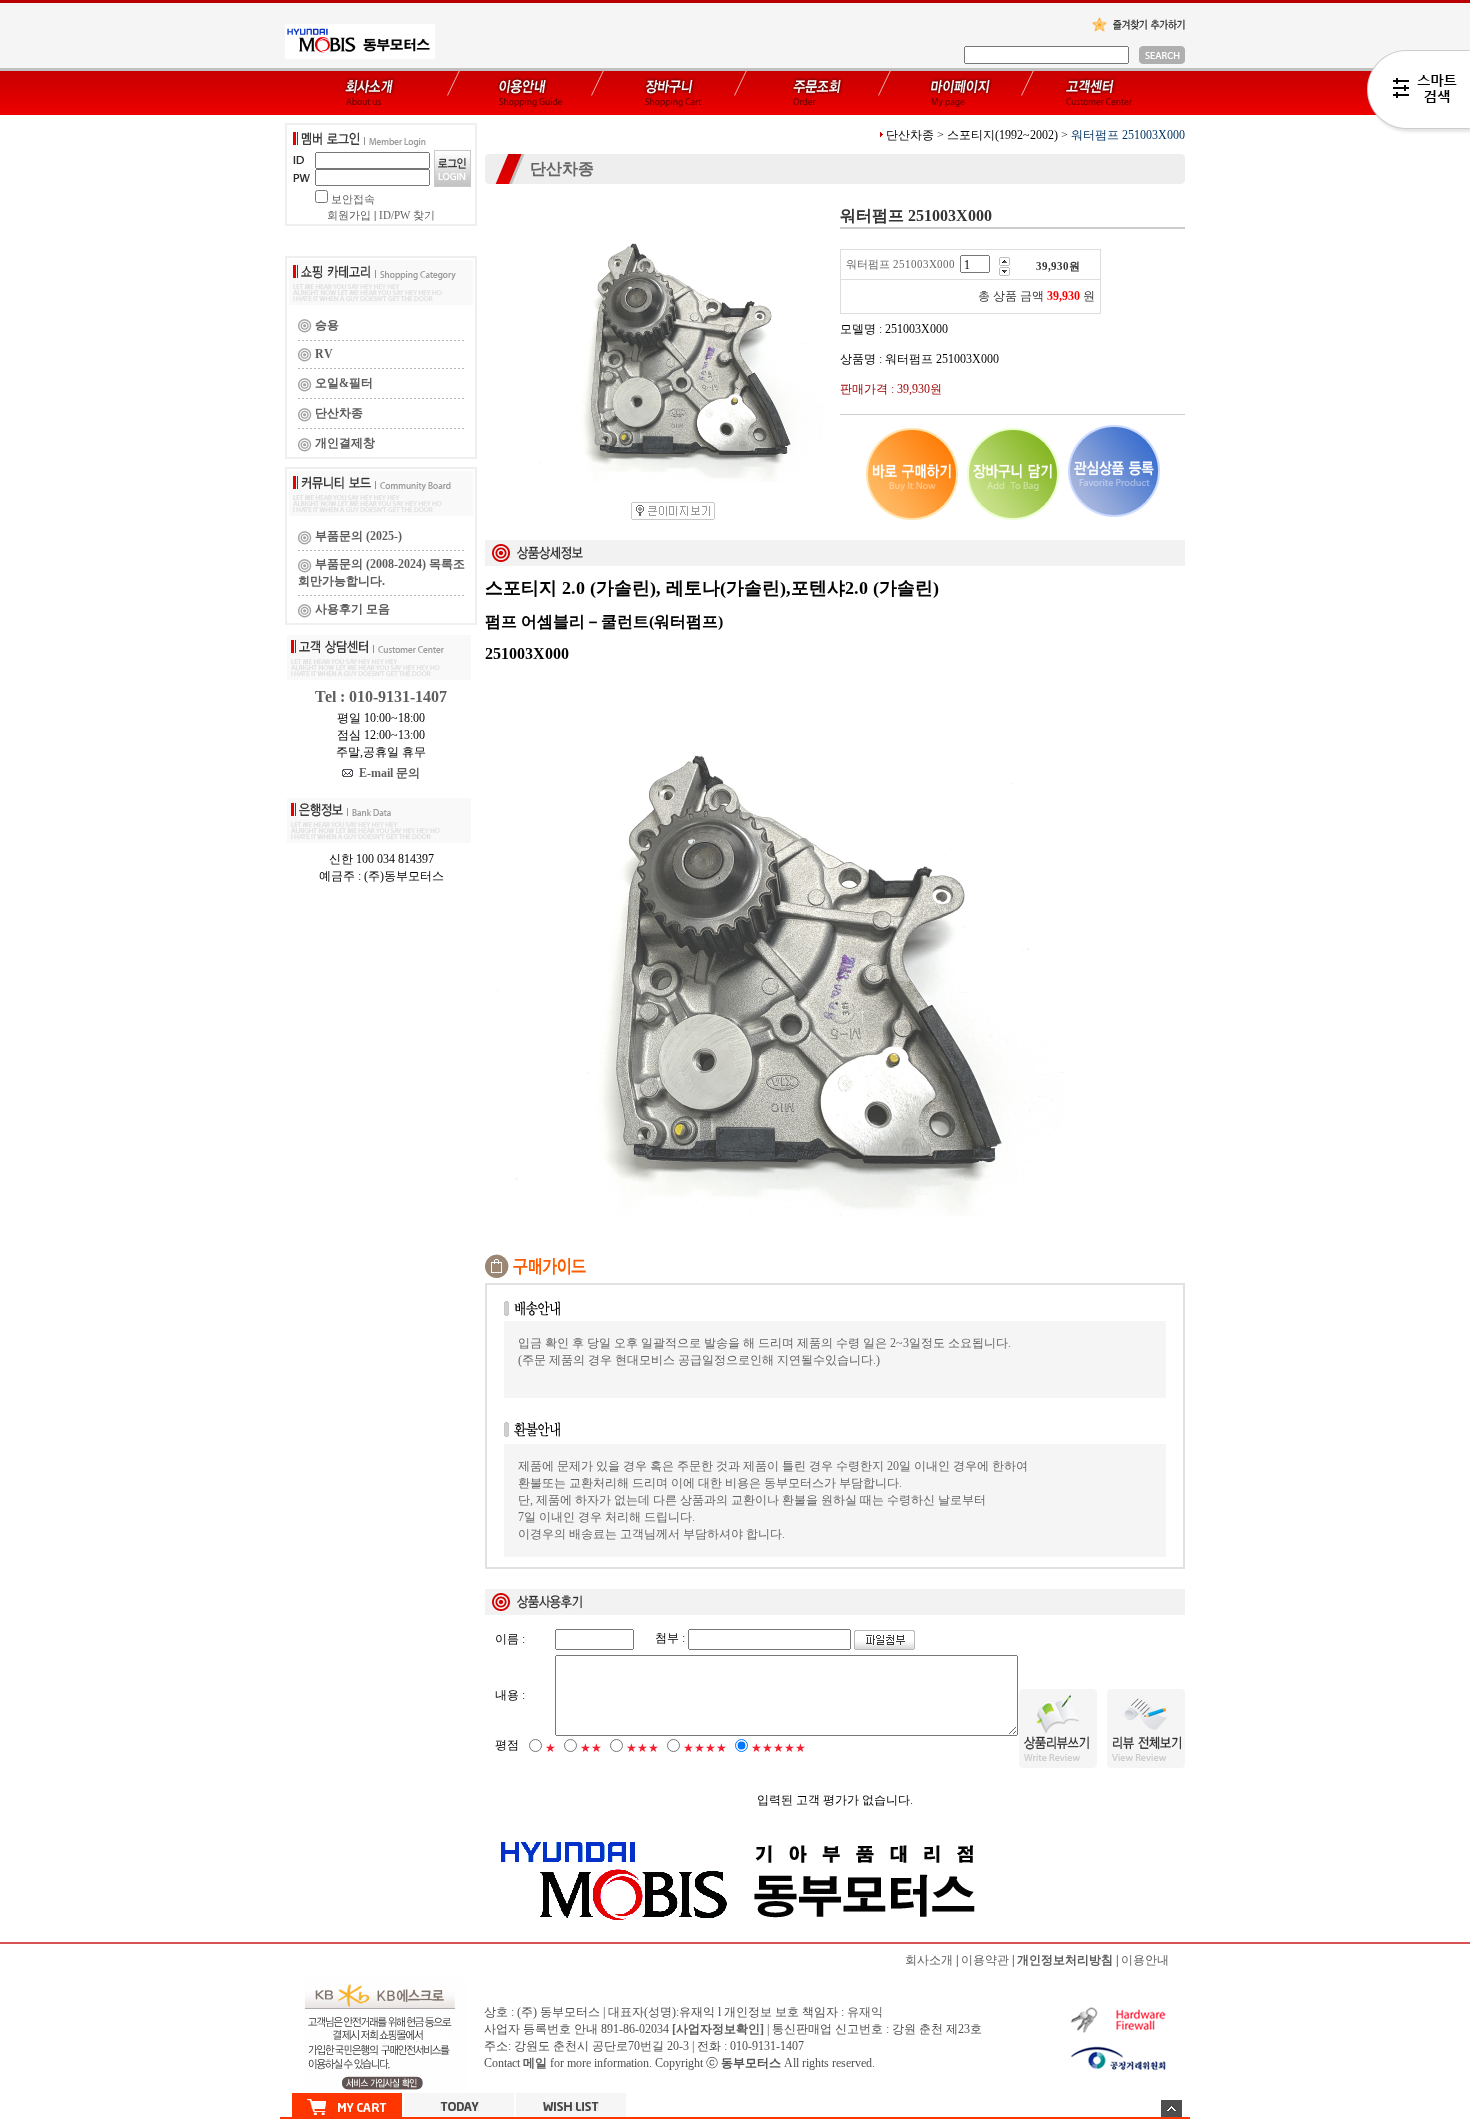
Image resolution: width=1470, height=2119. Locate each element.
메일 (535, 2063)
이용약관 (985, 1960)
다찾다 (1418, 93)
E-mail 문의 (386, 773)
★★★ (642, 1748)
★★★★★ (778, 1748)
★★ (591, 1748)
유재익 (865, 2012)
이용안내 (1145, 1960)
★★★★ (705, 1748)
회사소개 (929, 1960)
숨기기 (1171, 2108)
